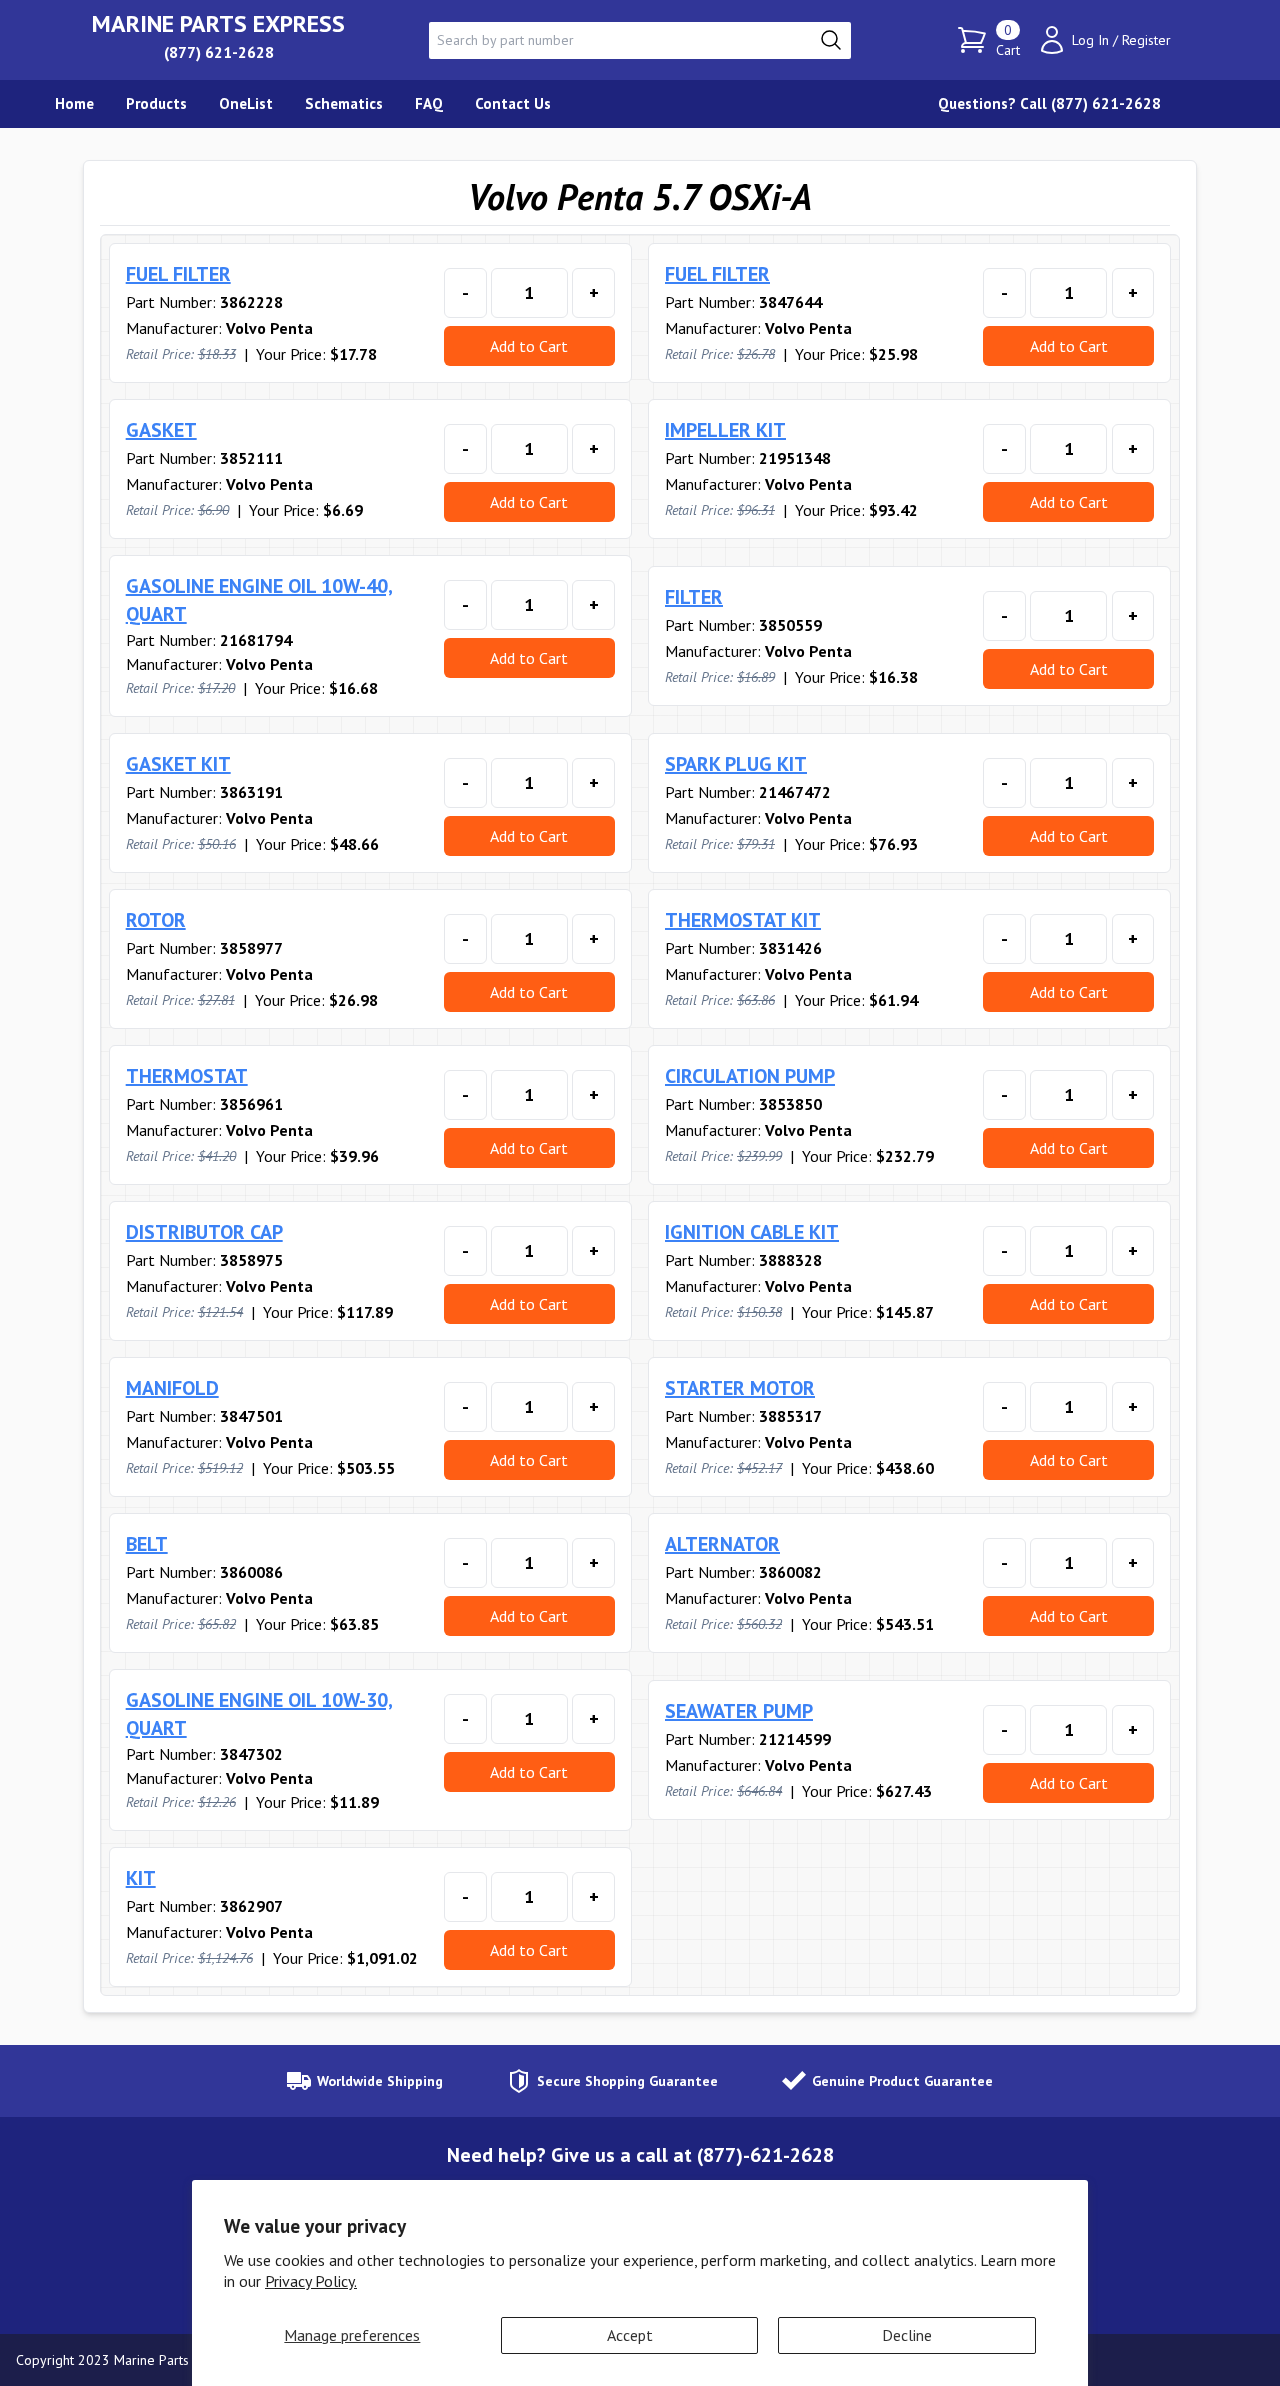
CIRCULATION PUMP (750, 1076)
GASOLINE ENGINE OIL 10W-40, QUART (259, 600)
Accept (630, 2335)
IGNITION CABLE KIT (752, 1232)
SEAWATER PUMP (739, 1711)
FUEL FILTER (178, 274)
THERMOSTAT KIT (743, 920)
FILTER (694, 597)
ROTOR (156, 920)
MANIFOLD (172, 1388)
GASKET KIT (178, 764)
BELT (147, 1544)
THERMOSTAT (187, 1076)
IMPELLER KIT (725, 430)
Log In (1090, 40)
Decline (907, 2335)
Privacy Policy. (311, 2281)
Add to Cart (529, 346)
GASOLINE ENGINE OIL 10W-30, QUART (259, 1714)
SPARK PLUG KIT (736, 764)
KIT (141, 1878)
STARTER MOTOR (740, 1388)
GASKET (161, 430)
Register (1146, 40)
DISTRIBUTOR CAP (204, 1232)
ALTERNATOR (722, 1544)
